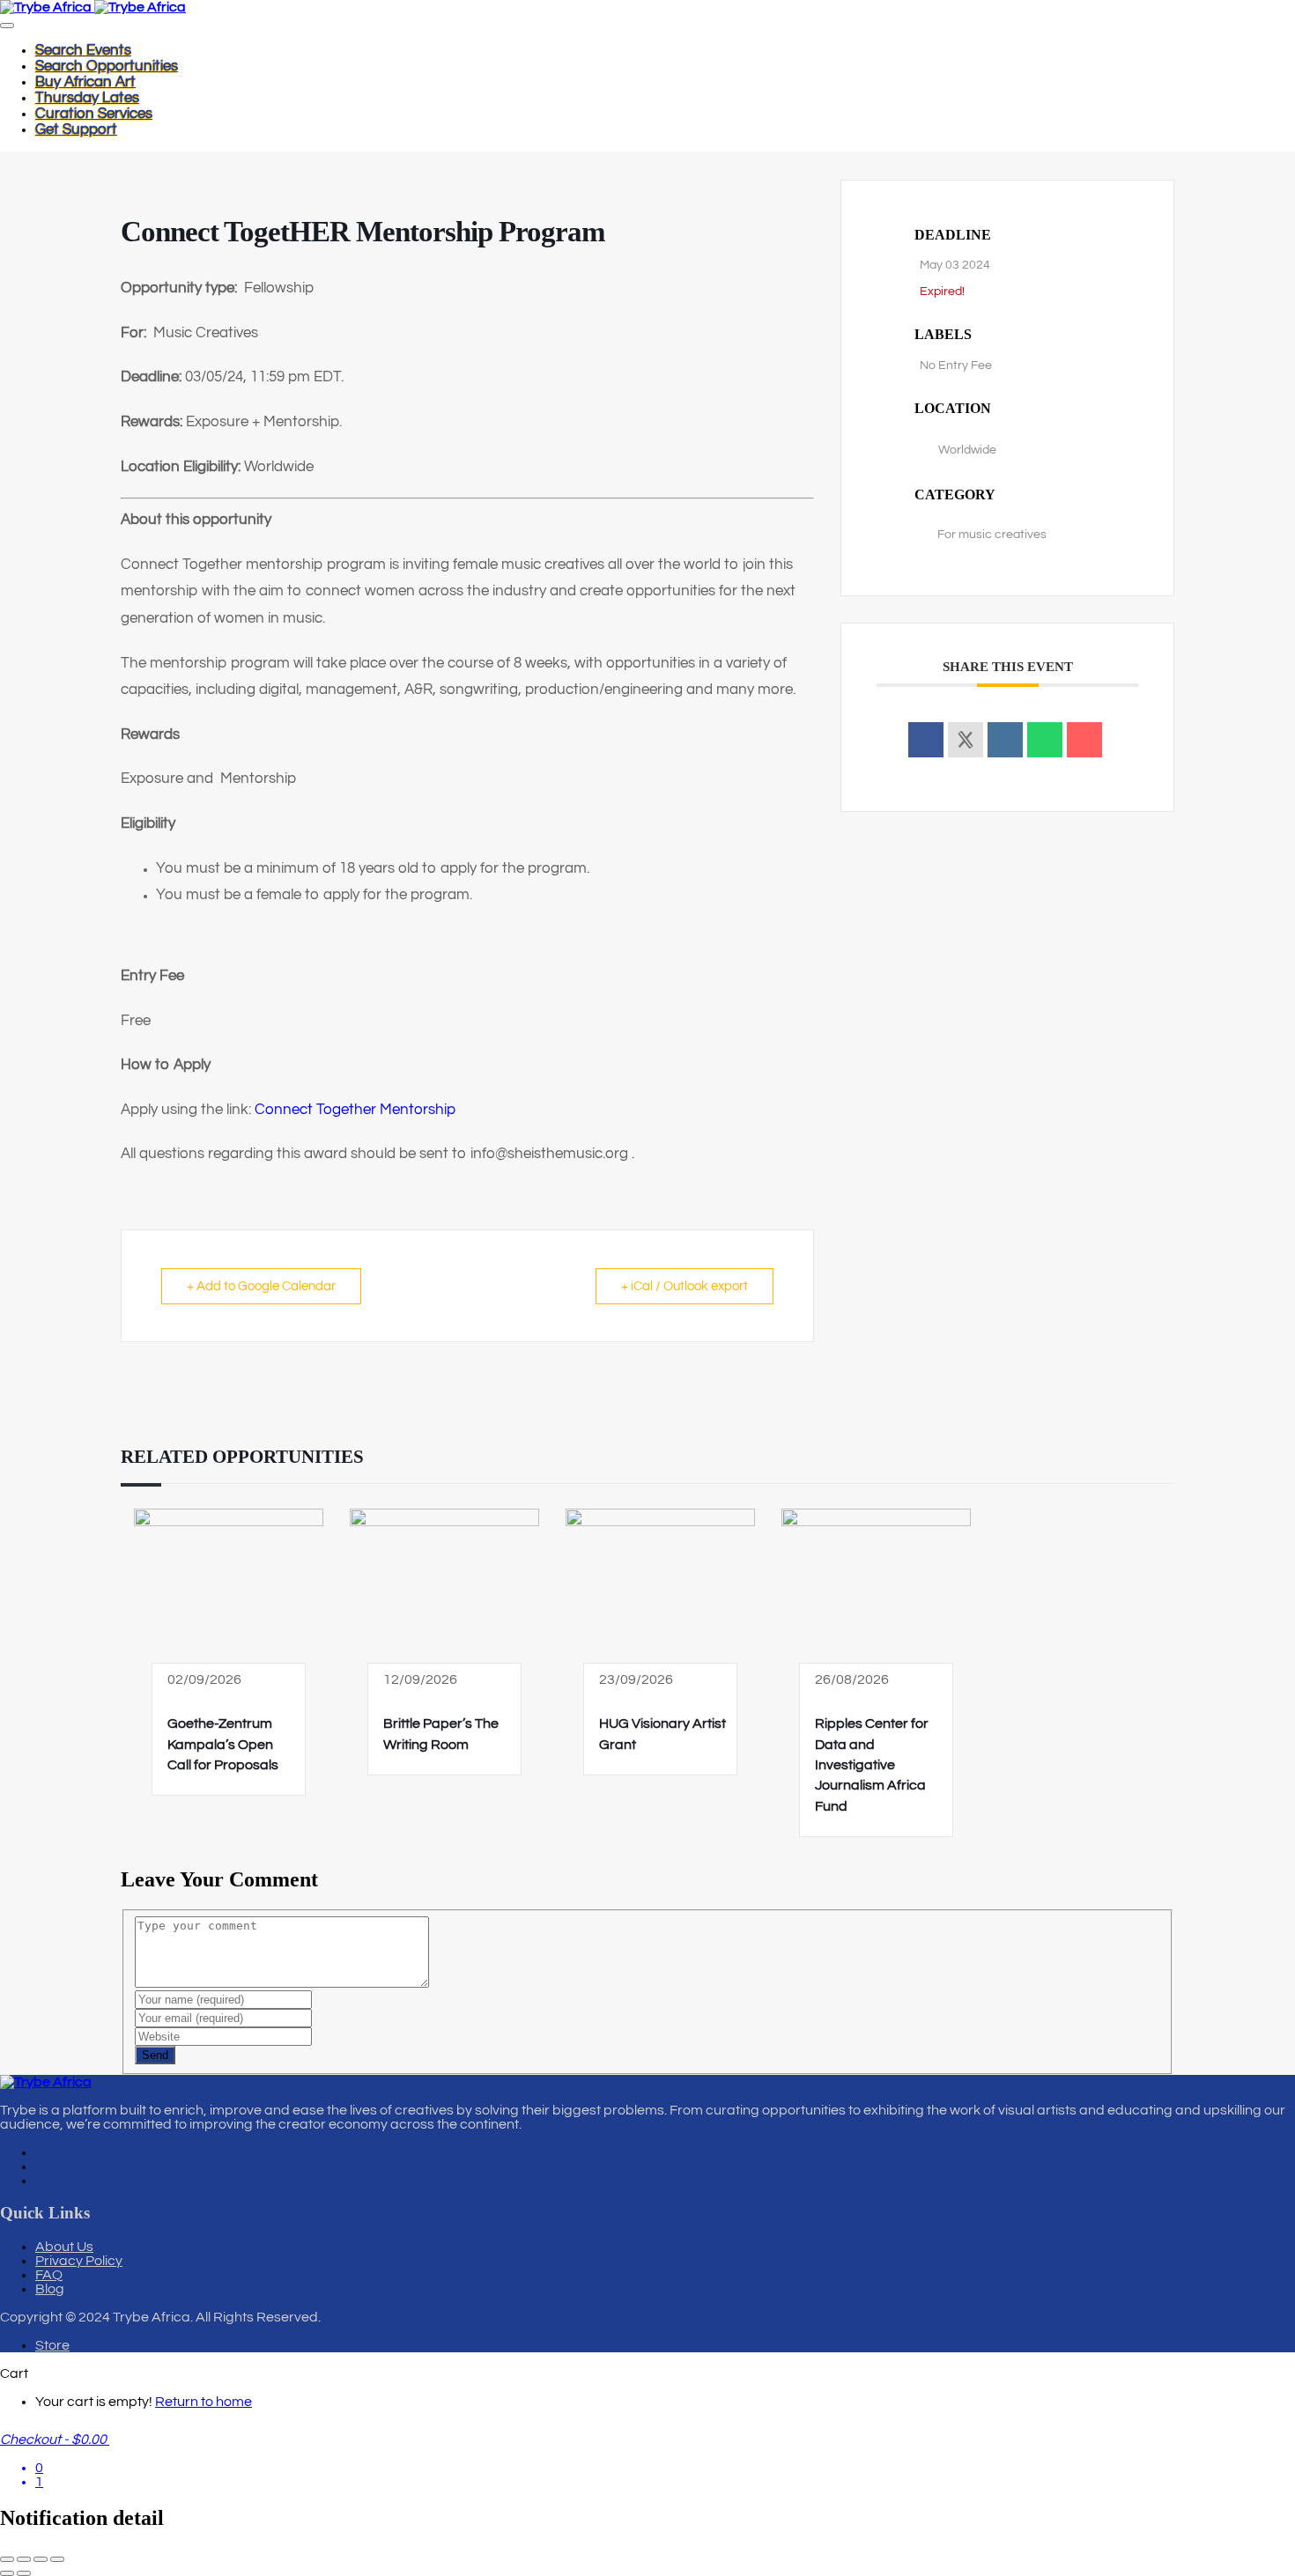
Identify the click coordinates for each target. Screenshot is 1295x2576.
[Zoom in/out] (7, 2559)
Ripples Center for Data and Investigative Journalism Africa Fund (872, 1765)
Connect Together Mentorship (355, 1110)
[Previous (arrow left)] (7, 2573)
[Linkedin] (1005, 740)
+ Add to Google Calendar (261, 1286)
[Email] (1084, 740)
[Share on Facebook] (926, 740)
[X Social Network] (966, 740)
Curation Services (94, 114)
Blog (50, 2289)
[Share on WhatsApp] (1045, 740)
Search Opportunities (107, 66)
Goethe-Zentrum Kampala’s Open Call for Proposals (223, 1744)
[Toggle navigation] (7, 26)
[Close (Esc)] (57, 2559)
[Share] (41, 2559)
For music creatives (992, 535)
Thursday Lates (87, 98)
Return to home (203, 2402)
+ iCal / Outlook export (684, 1286)
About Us (64, 2247)
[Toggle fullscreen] (24, 2559)
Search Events (83, 50)
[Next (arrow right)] (24, 2573)
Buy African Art (85, 82)
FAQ (49, 2275)
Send (155, 2055)
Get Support (76, 129)
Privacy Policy (79, 2261)
